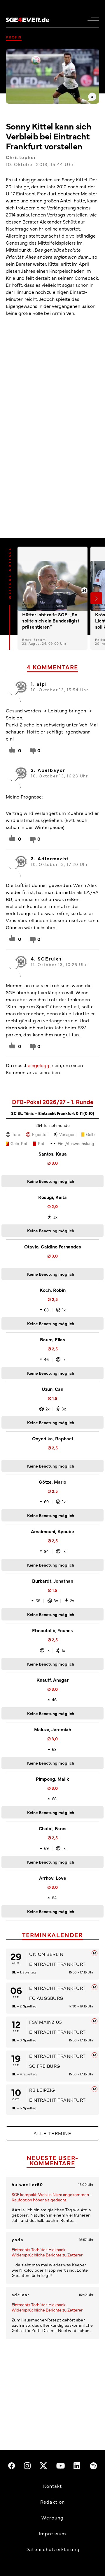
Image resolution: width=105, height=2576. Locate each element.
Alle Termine (52, 2133)
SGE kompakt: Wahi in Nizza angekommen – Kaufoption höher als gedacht (52, 2197)
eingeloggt (39, 1065)
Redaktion (52, 2502)
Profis (14, 37)
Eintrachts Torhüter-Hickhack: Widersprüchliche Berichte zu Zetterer (47, 2252)
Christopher (21, 157)
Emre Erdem (34, 640)
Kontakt (53, 2486)
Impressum (52, 2533)
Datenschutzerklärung (52, 2549)
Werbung (53, 2517)
